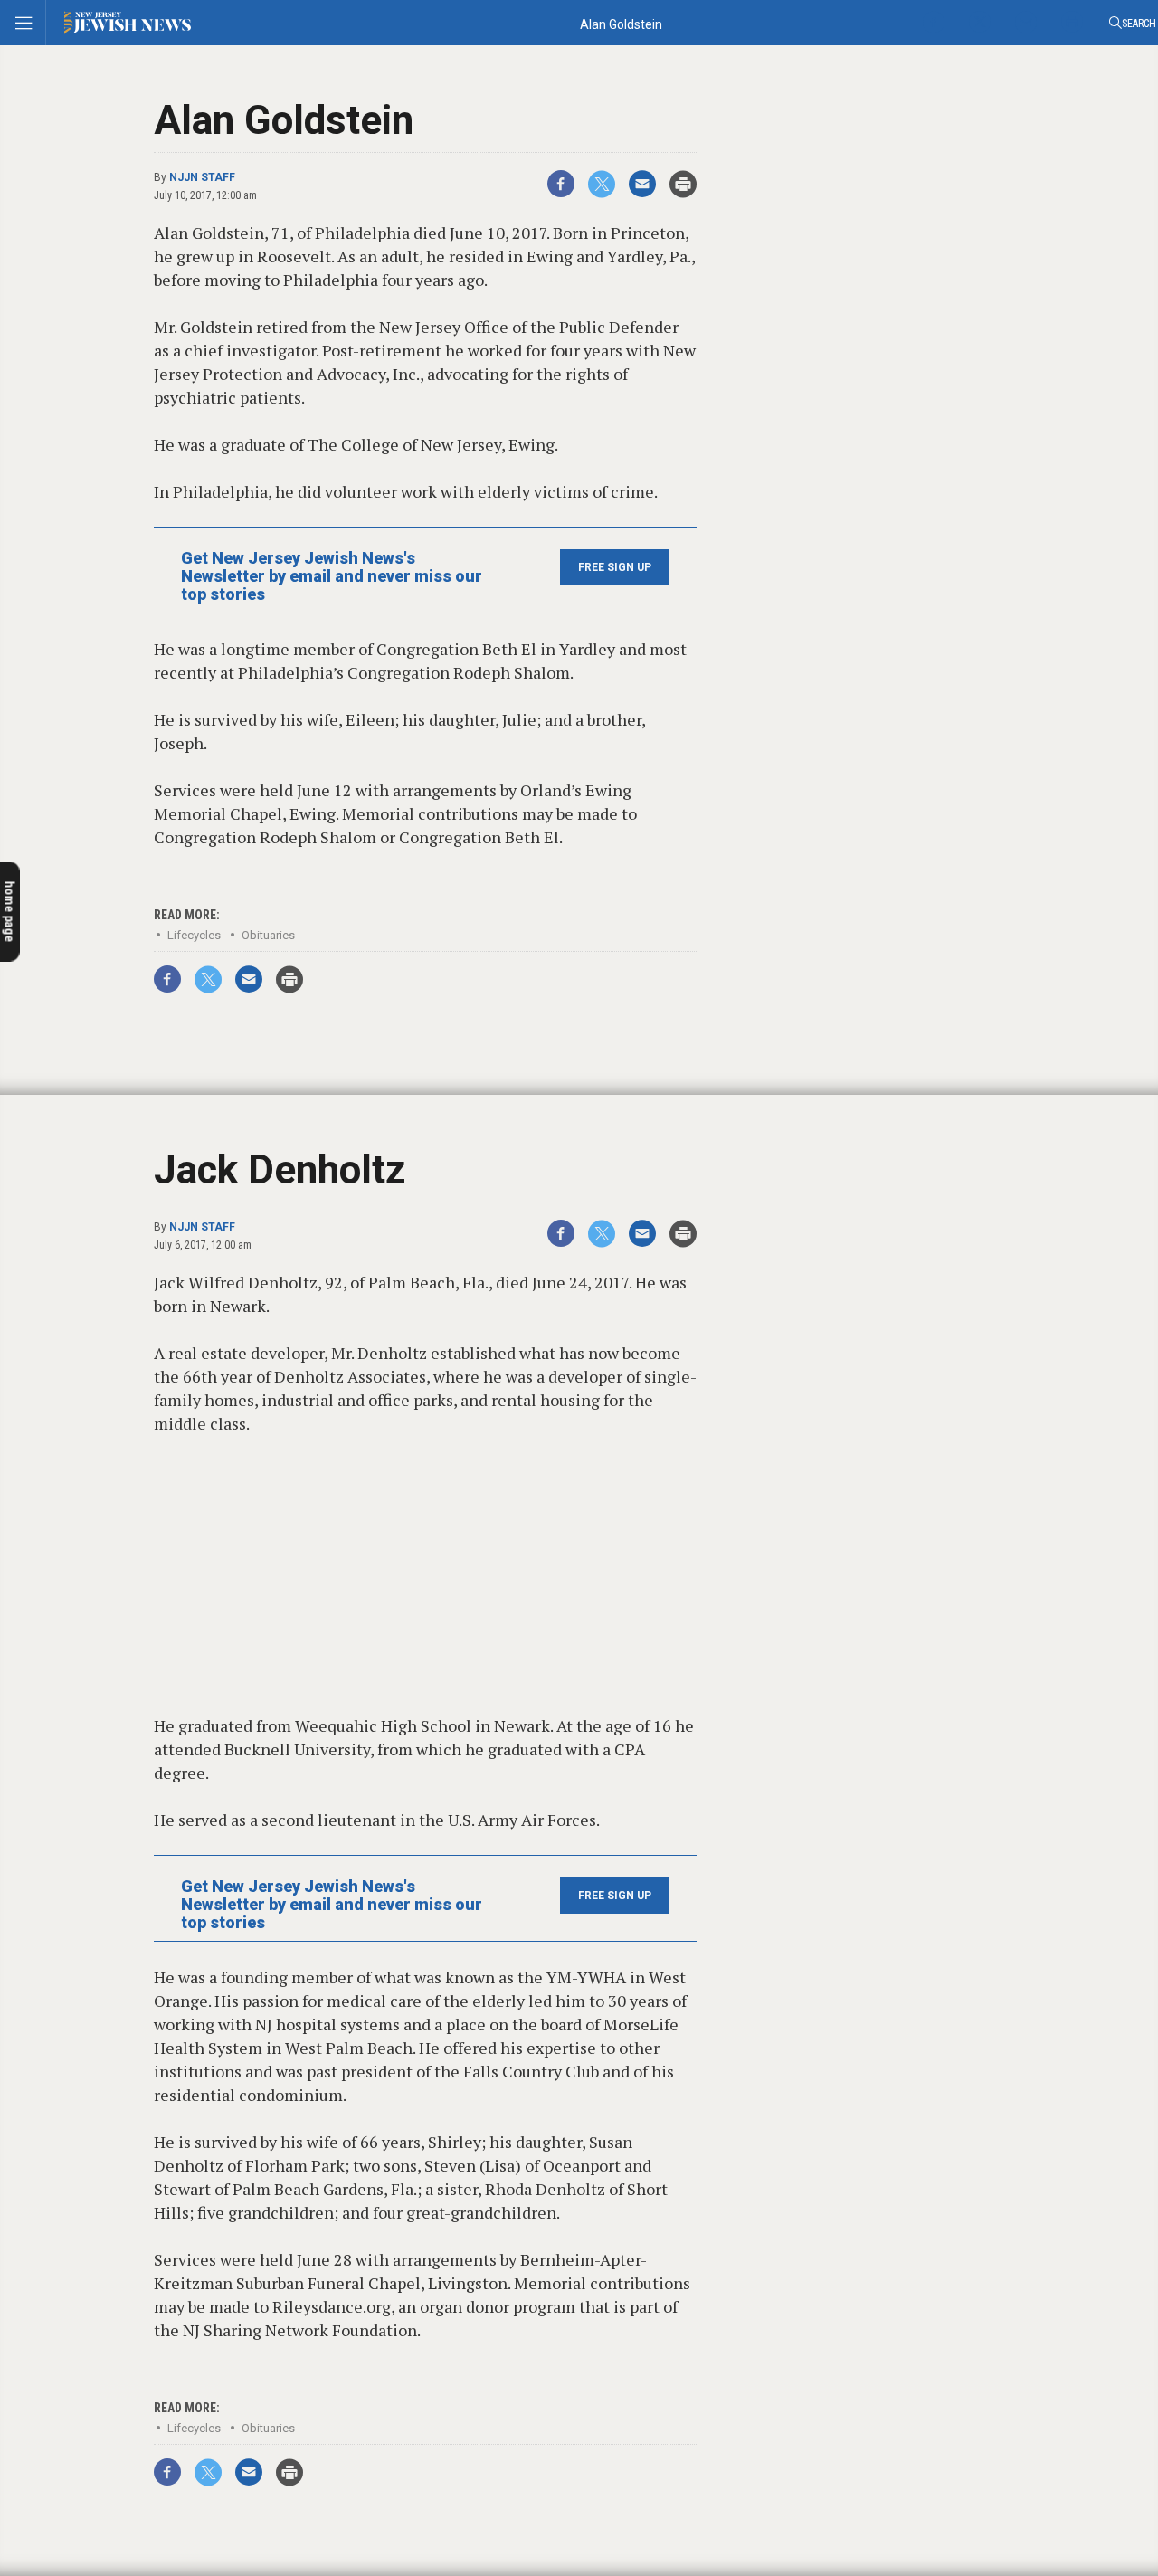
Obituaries (268, 935)
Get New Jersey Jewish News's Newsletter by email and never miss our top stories (332, 576)
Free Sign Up (615, 567)
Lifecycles (194, 935)
